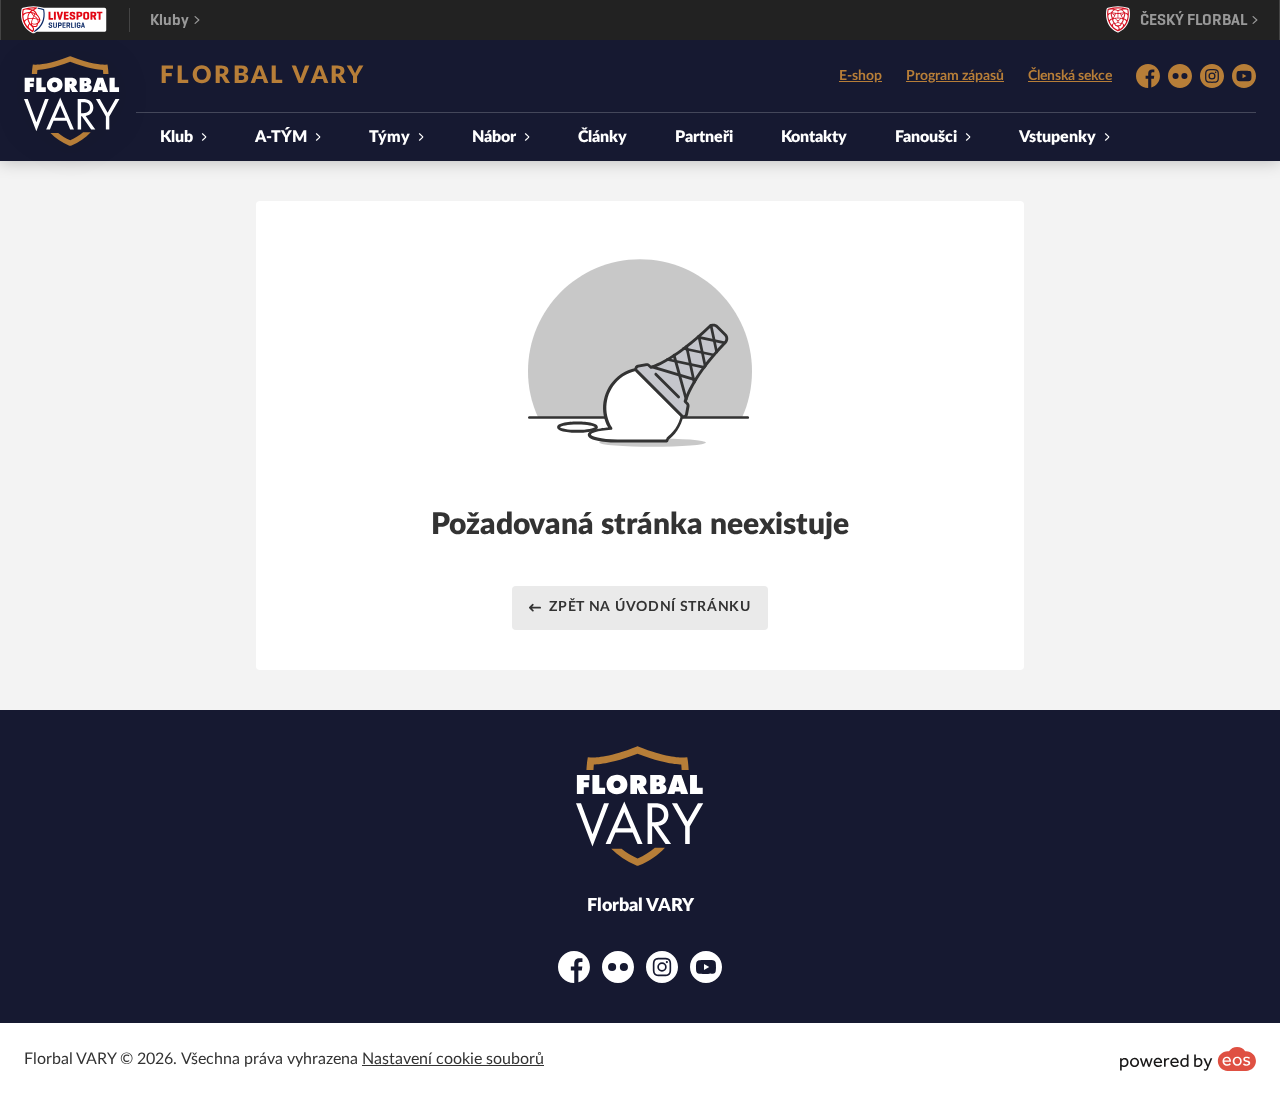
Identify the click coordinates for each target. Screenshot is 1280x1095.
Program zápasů (955, 76)
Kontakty (814, 137)
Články (602, 137)
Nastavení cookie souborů (453, 1059)
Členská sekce (1070, 76)
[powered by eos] (1188, 1059)
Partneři (704, 137)
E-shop (860, 76)
